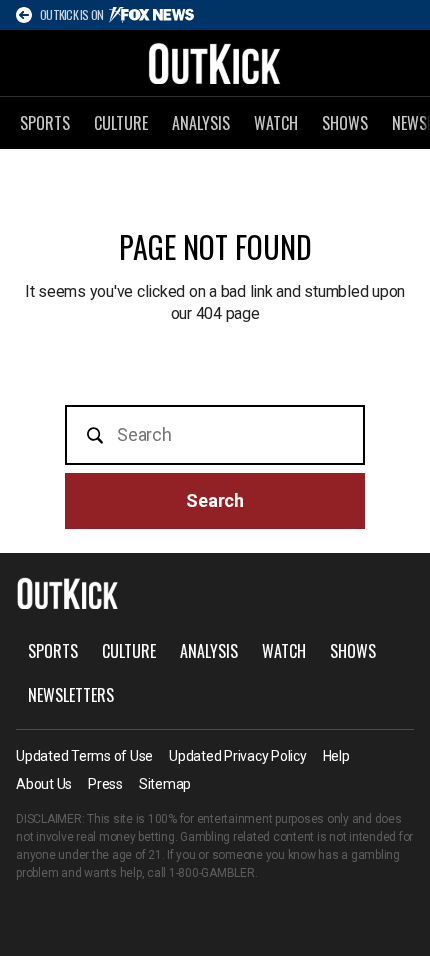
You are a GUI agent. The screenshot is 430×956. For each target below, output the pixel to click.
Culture (121, 123)
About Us (44, 784)
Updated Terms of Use (84, 756)
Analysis (201, 123)
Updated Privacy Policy (238, 756)
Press (105, 784)
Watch (276, 123)
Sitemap (165, 784)
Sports (45, 123)
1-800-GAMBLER (212, 873)
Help (336, 756)
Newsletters (71, 695)
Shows (345, 123)
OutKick (215, 63)
